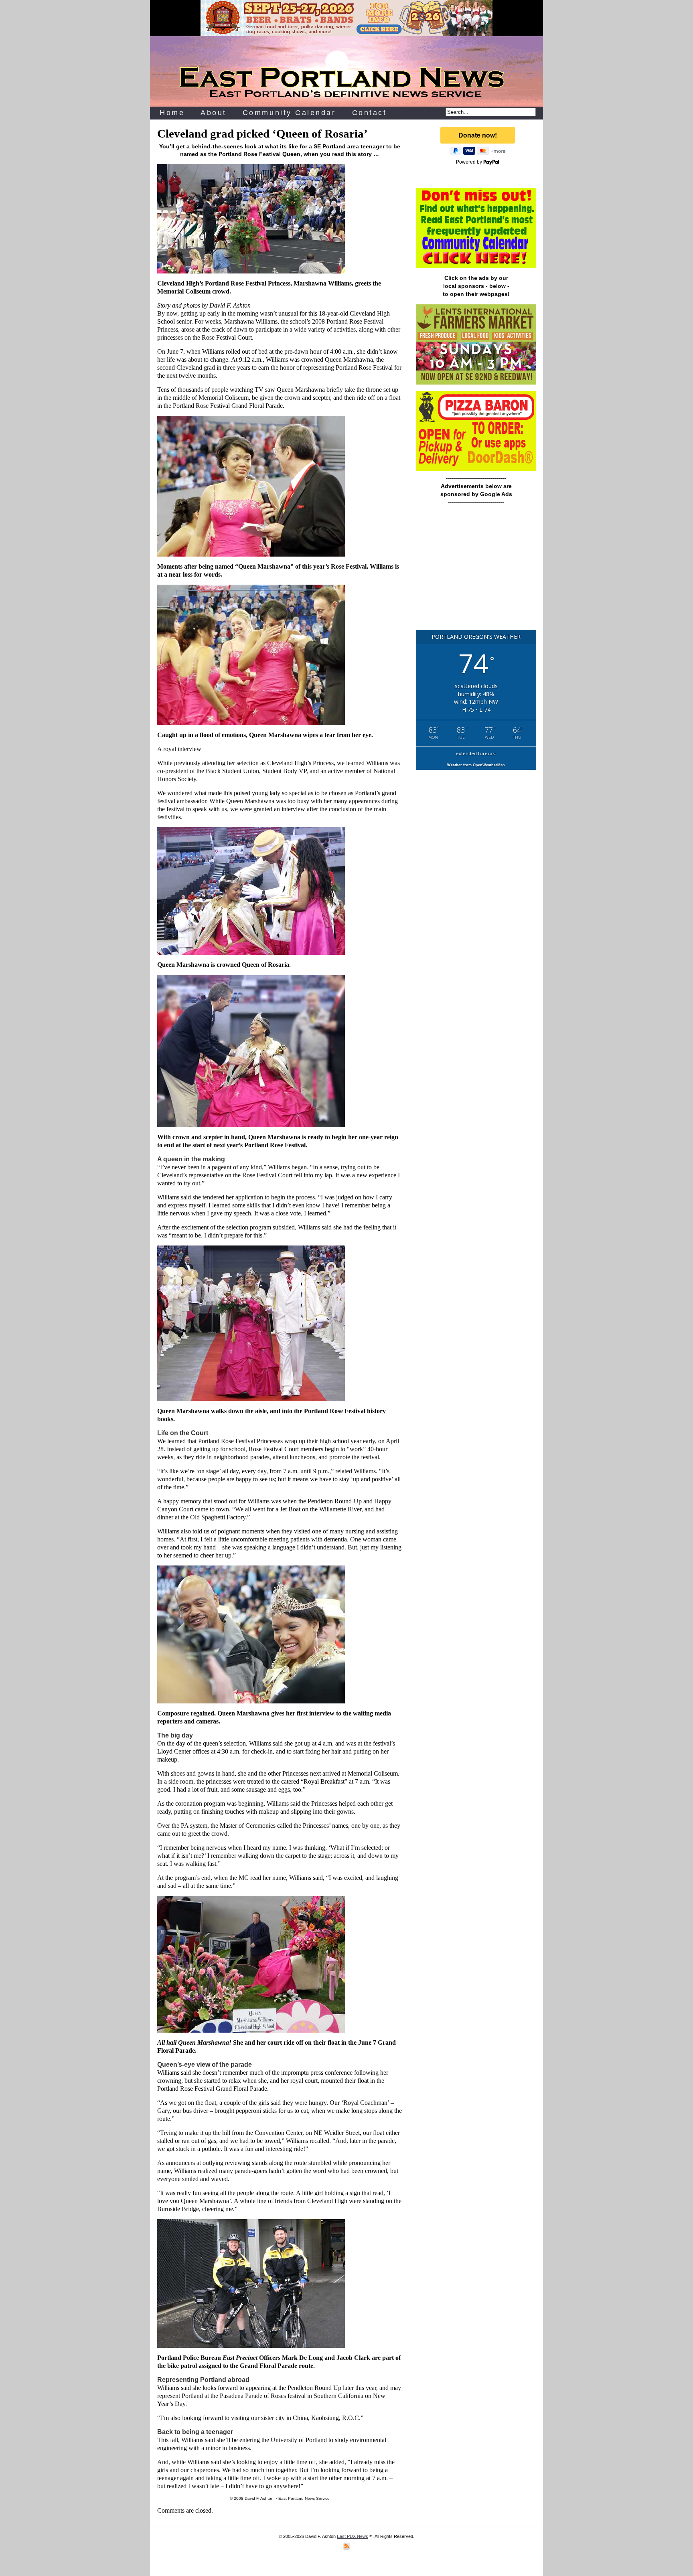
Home (172, 113)
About (214, 113)
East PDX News (353, 2536)
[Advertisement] (476, 571)
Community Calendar (289, 113)
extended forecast (476, 753)
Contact (370, 113)
